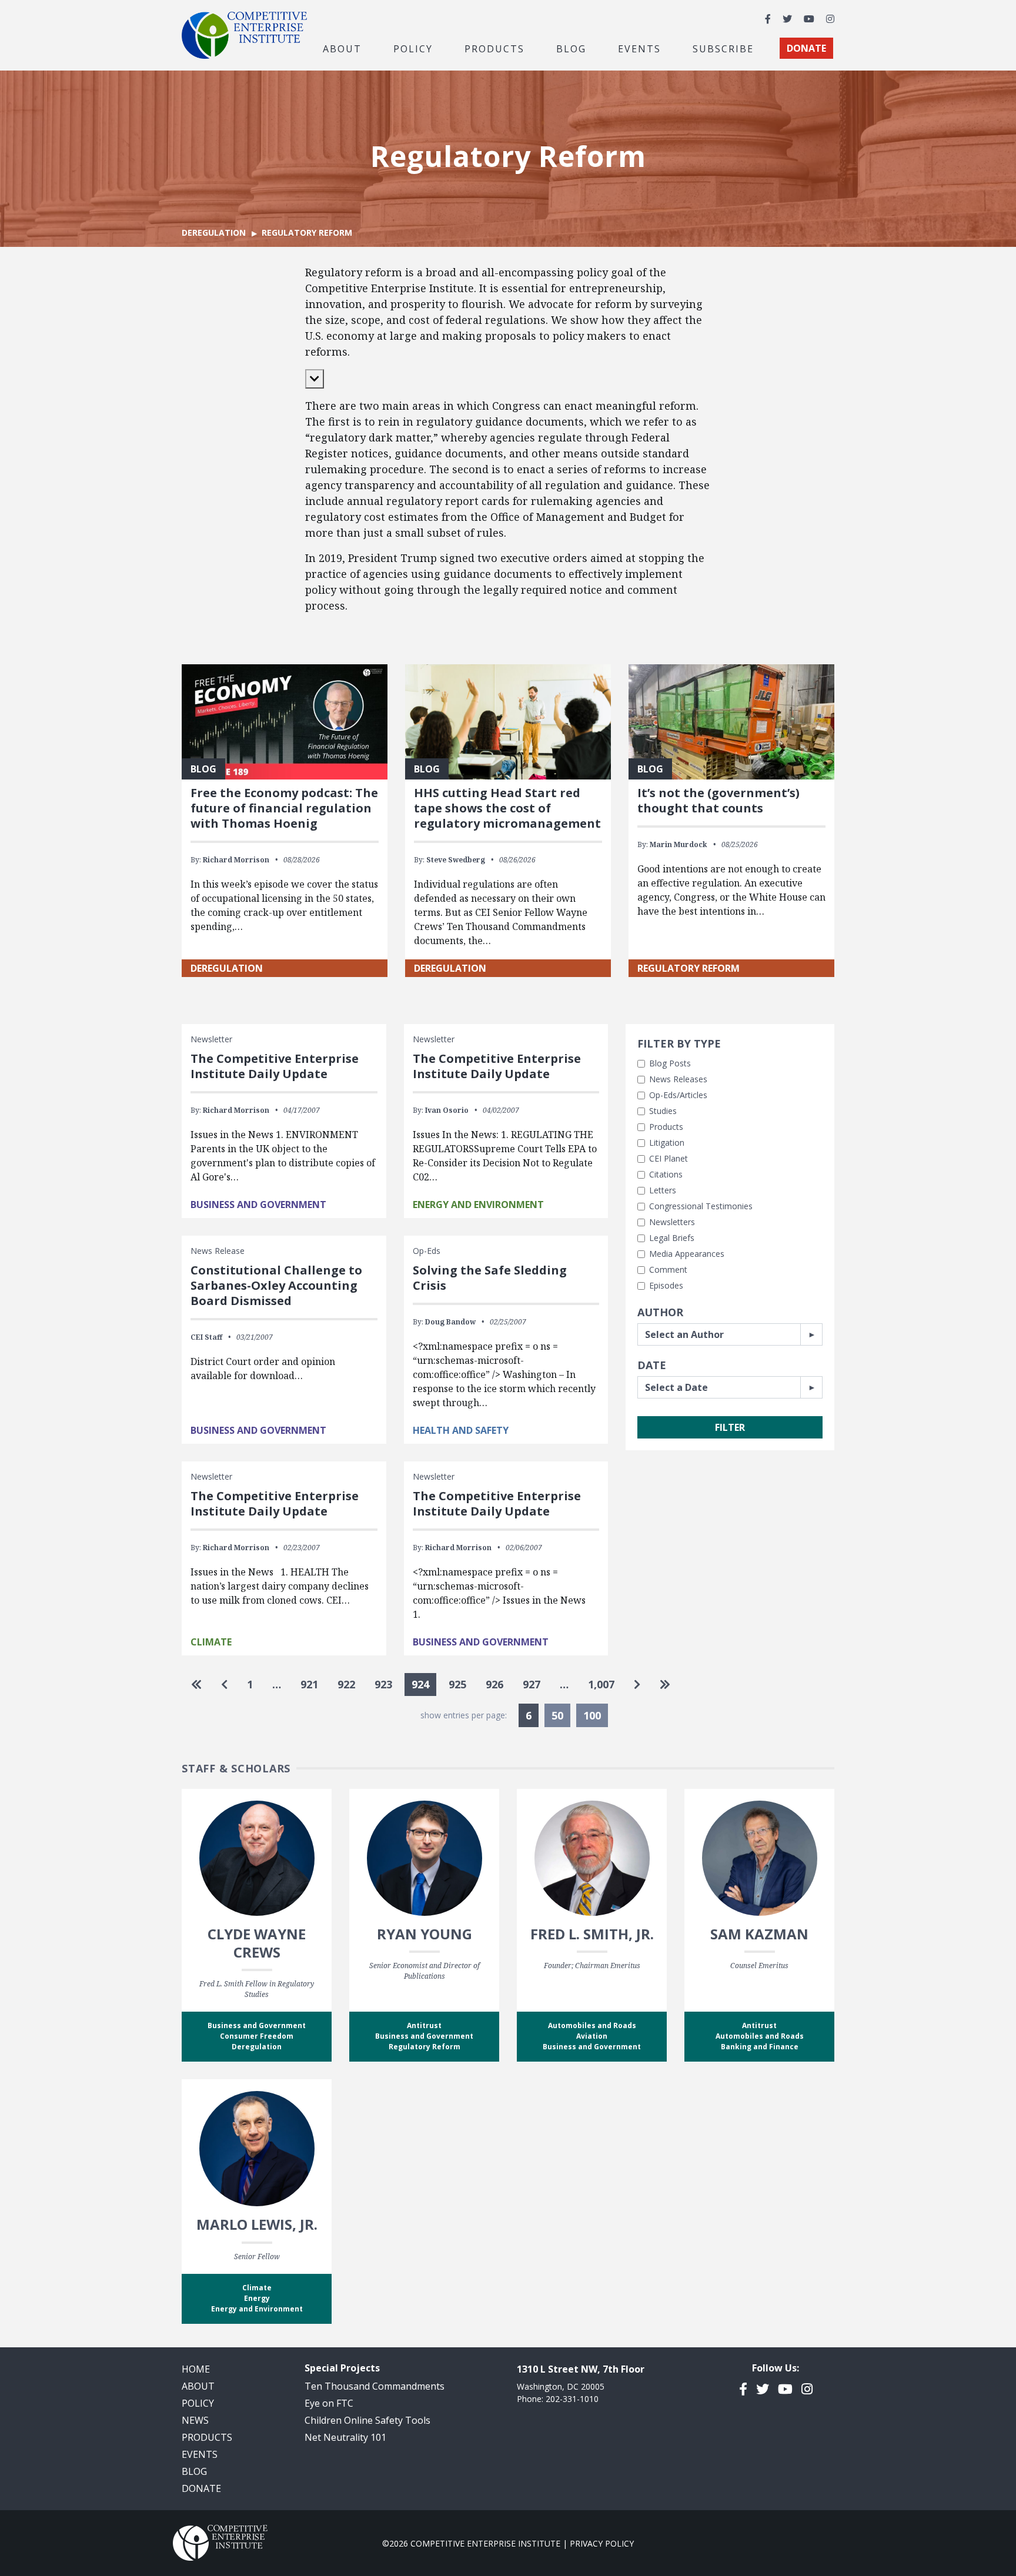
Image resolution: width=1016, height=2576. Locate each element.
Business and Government (258, 1205)
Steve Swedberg (456, 860)
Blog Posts (670, 1063)
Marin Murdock (679, 844)
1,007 (601, 1684)
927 (532, 1684)
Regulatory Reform (689, 968)
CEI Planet (669, 1158)
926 (494, 1684)
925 (457, 1684)
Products (666, 1127)
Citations (666, 1174)
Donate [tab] (806, 48)
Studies (663, 1111)
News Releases (678, 1079)
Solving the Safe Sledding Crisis (490, 1278)
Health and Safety (461, 1430)
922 (346, 1684)
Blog (571, 48)
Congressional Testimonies (701, 1206)
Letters (663, 1190)
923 (383, 1684)
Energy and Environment (478, 1205)
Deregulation (214, 232)
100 (592, 1715)
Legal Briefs (672, 1238)
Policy (198, 2403)
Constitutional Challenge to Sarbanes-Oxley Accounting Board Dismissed (276, 1285)
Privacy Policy (602, 2543)
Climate (211, 1642)
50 (557, 1715)
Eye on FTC (329, 2403)
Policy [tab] (413, 48)
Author (660, 1312)
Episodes (666, 1285)
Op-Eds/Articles (678, 1095)
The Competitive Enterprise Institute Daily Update (275, 1066)
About (198, 2386)
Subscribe (723, 48)
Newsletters (672, 1222)
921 (309, 1684)
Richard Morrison (236, 860)
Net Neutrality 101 (345, 2437)
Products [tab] (494, 48)
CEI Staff (206, 1337)
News (195, 2420)
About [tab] (342, 48)
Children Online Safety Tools (367, 2420)
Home (196, 2369)
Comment (668, 1269)
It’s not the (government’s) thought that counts (718, 800)
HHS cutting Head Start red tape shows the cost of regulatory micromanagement (507, 808)
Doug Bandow (450, 1322)
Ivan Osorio (447, 1110)
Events (639, 48)
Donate (201, 2488)
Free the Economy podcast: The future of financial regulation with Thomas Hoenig (284, 808)
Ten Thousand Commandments (375, 2386)
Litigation (667, 1143)
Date (652, 1365)
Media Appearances (687, 1254)
